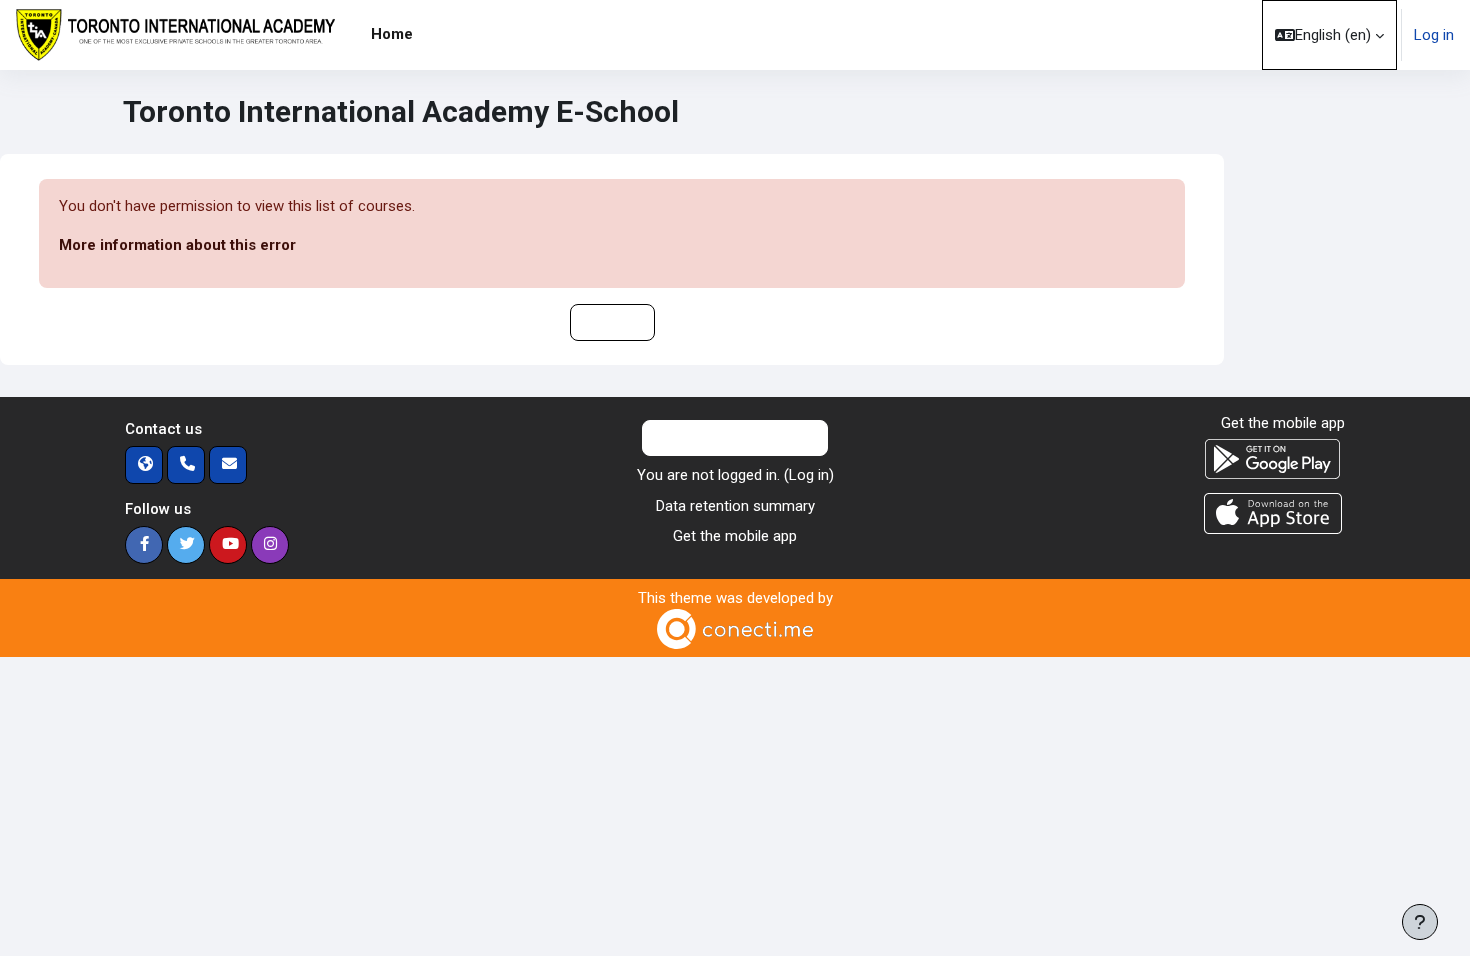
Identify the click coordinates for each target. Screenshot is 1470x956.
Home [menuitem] (392, 34)
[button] (1329, 35)
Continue (612, 322)
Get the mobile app (735, 536)
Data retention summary (735, 506)
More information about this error (177, 245)
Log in (1434, 35)
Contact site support (747, 438)
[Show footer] (1420, 922)
